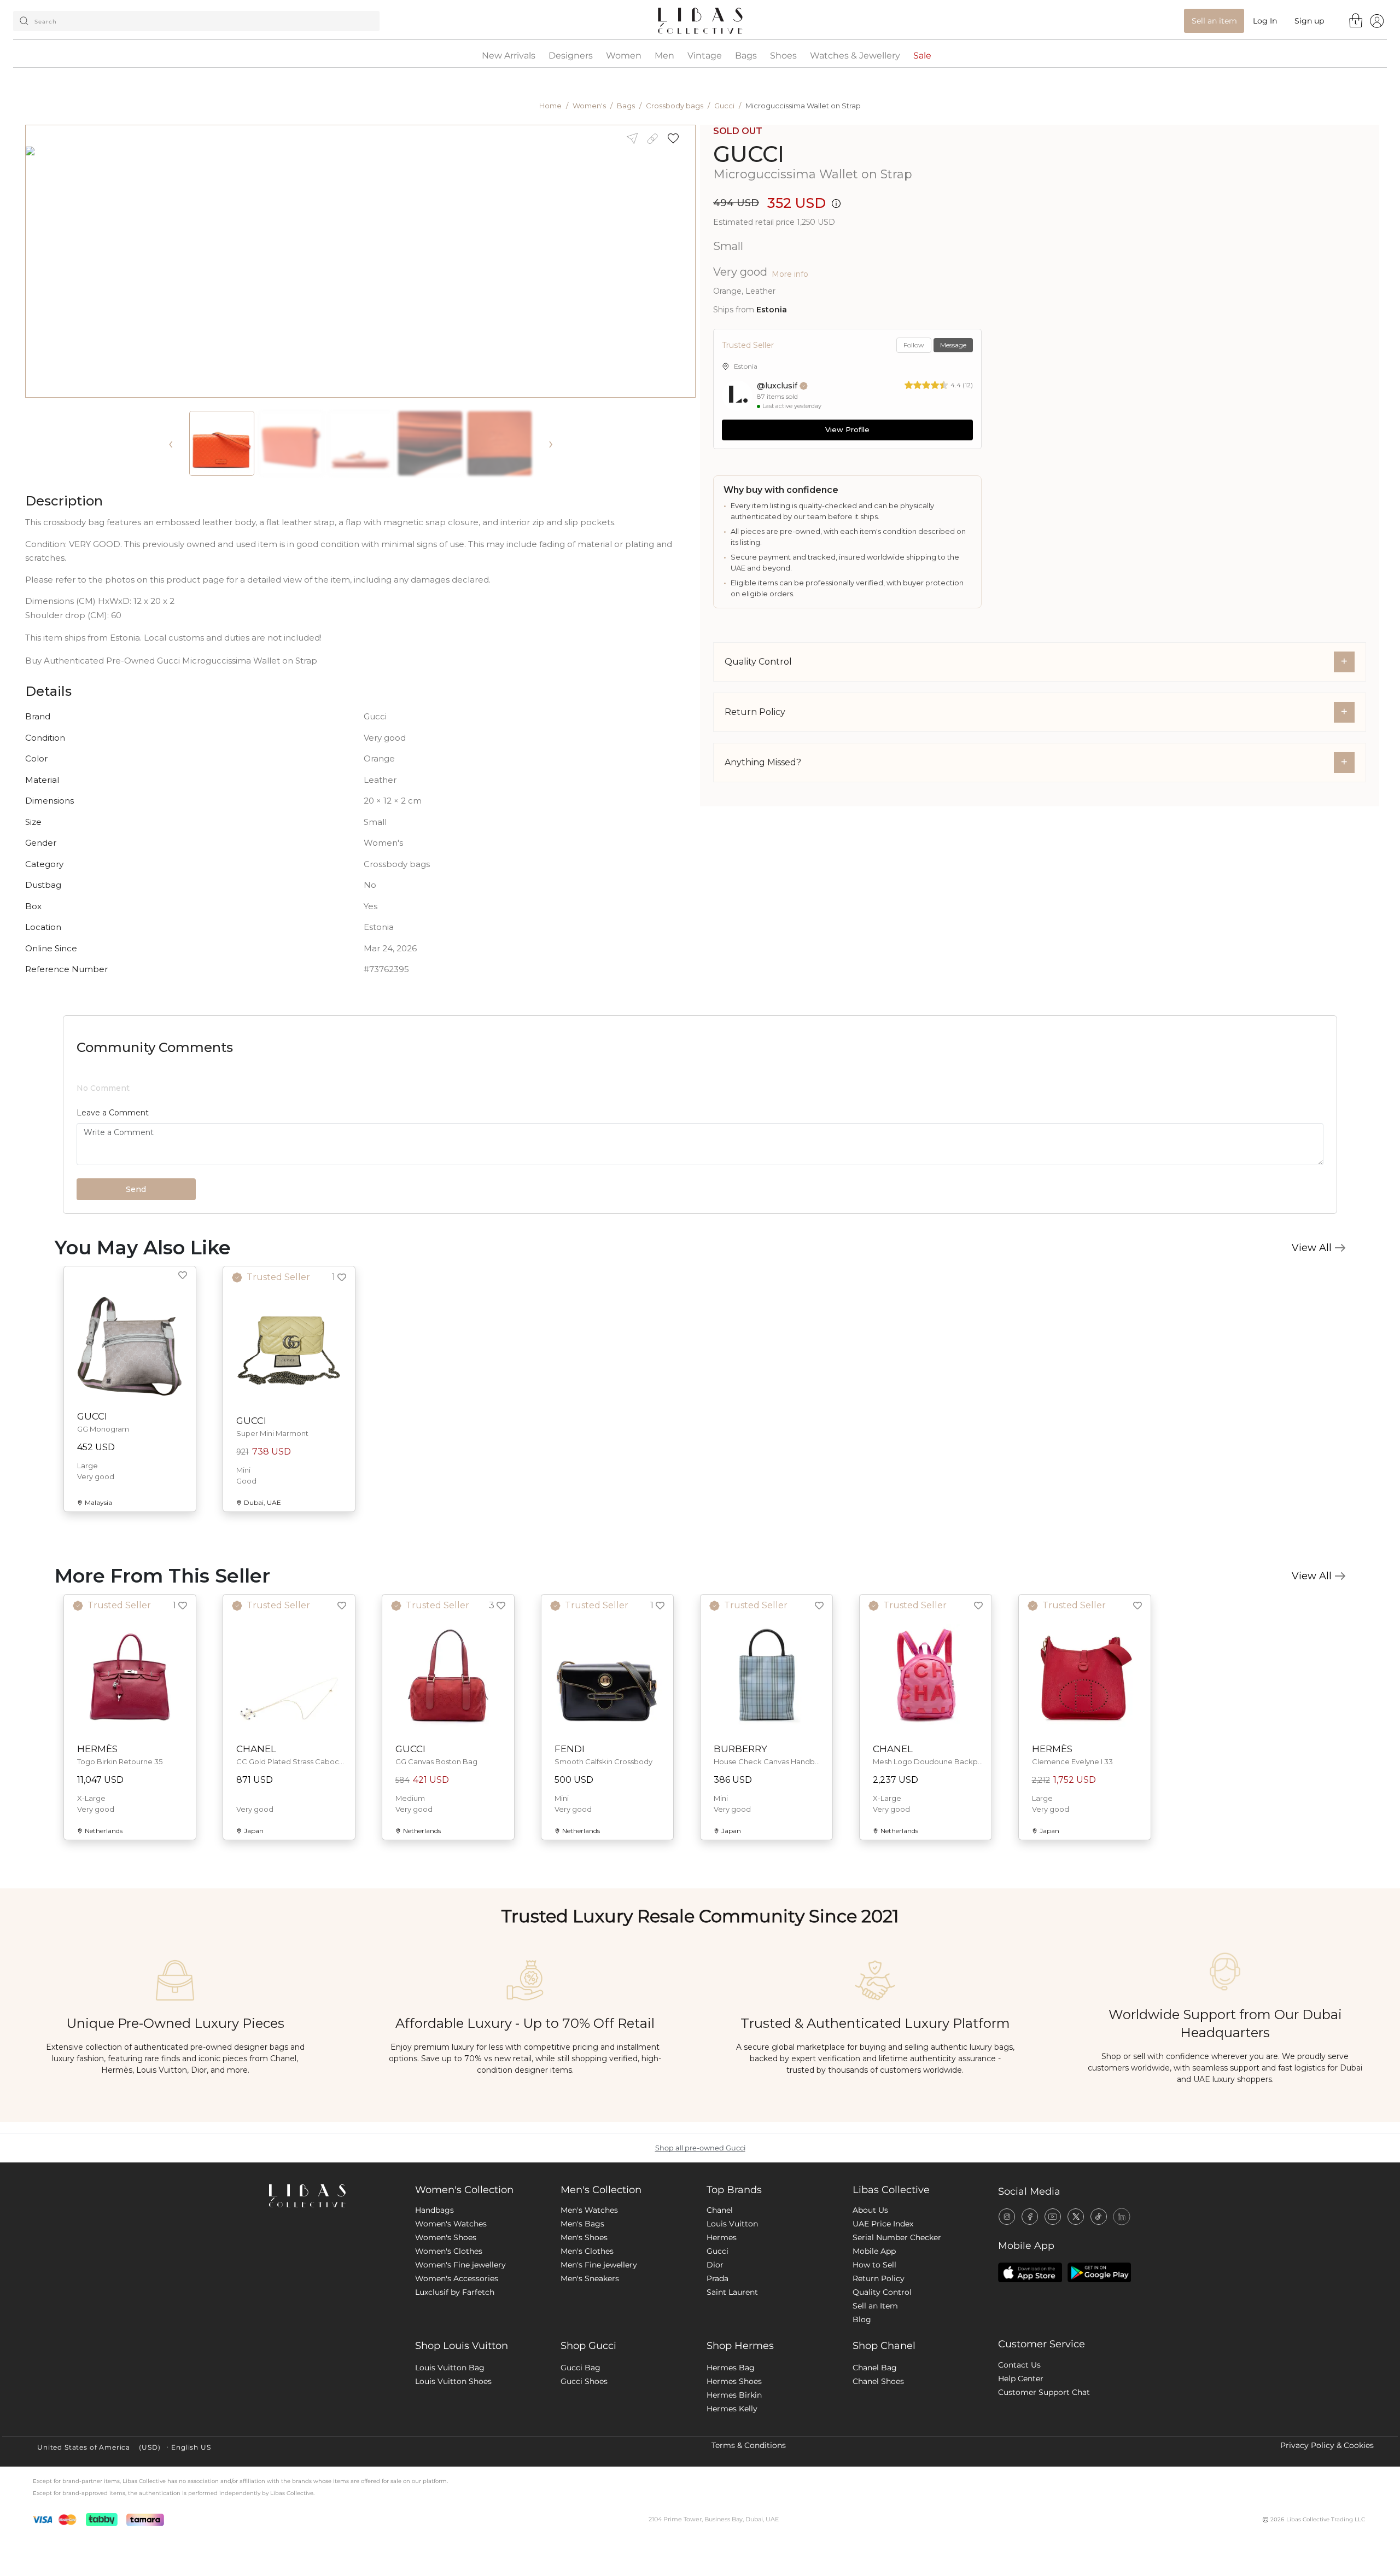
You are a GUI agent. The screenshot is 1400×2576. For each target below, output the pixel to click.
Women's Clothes (449, 2341)
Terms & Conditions (749, 2536)
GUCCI (749, 154)
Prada (717, 2369)
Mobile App (874, 2341)
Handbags (434, 2300)
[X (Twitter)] (1076, 2306)
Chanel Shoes (878, 2472)
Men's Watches (589, 2300)
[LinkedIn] (1122, 2306)
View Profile (847, 429)
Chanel (720, 2300)
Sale (922, 56)
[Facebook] (1030, 2306)
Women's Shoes (446, 2328)
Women (624, 56)
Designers (571, 56)
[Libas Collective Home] (333, 2286)
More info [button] (790, 274)
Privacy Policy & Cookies (1327, 2536)
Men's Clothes (587, 2341)
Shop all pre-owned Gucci (700, 2238)
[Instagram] (1007, 2306)
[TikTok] (1099, 2306)
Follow (914, 345)
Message (953, 345)
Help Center (1021, 2469)
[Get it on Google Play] (1099, 2363)
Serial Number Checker (897, 2328)
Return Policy (879, 2369)
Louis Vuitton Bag (450, 2458)
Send (136, 1280)
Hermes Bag (731, 2458)
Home (550, 106)
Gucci (724, 106)
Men (664, 56)
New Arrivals (509, 56)
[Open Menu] (1377, 21)
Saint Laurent (732, 2382)
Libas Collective (891, 2280)
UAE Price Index (883, 2314)
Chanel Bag (875, 2458)
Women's (589, 106)
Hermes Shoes (734, 2472)
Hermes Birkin (734, 2485)
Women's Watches (451, 2314)
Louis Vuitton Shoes (453, 2472)
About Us (870, 2300)
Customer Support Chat (1044, 2482)
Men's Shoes (584, 2328)
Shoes (783, 56)
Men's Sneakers (590, 2369)
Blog (862, 2410)
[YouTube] (1053, 2306)
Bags (746, 56)
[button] (677, 139)
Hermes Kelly (732, 2499)
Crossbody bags (675, 106)
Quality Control (882, 2382)
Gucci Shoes (584, 2472)
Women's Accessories (457, 2369)
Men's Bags (582, 2314)
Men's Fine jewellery (599, 2355)
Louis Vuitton (732, 2314)
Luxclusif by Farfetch (455, 2382)
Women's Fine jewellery (460, 2355)
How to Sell (874, 2355)
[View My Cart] (1356, 20)
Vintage (705, 56)
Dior (715, 2355)
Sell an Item (875, 2396)
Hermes (722, 2328)
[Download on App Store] (1030, 2363)
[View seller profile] (737, 396)
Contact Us (1019, 2455)
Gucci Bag (581, 2458)
